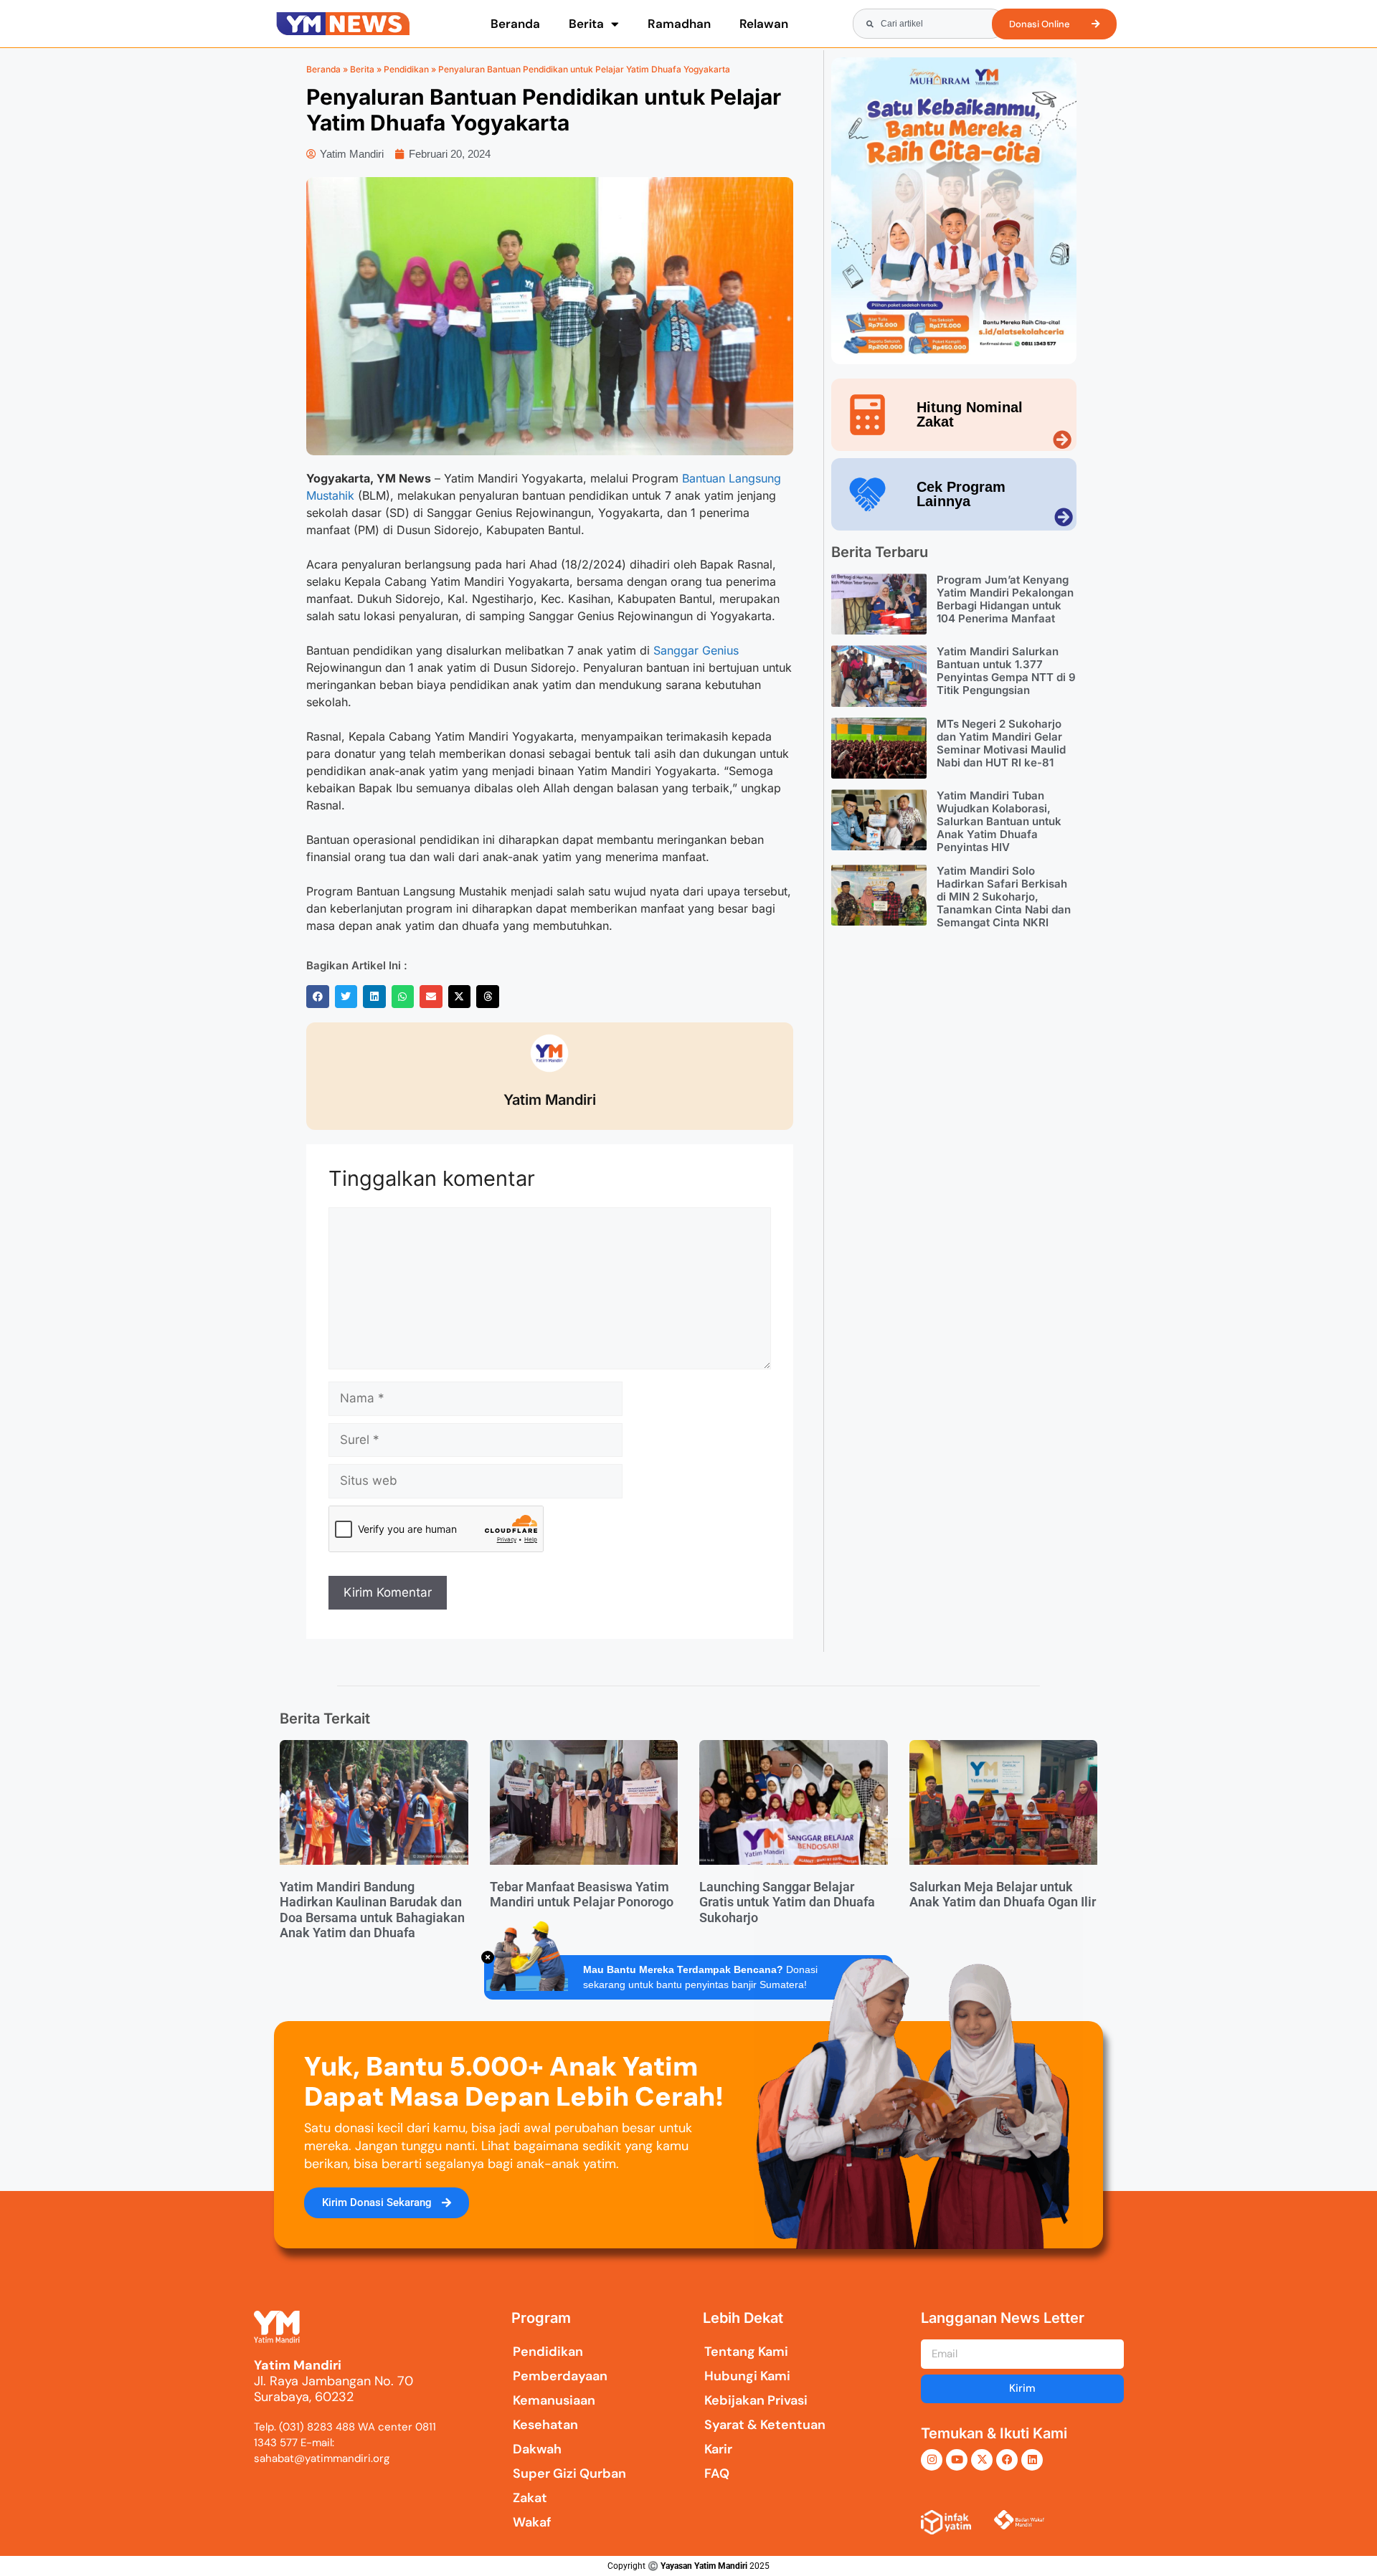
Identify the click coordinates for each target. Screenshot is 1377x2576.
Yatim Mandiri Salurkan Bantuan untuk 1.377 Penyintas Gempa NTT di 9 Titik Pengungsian (1006, 671)
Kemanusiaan (554, 2400)
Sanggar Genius (696, 650)
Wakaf (532, 2522)
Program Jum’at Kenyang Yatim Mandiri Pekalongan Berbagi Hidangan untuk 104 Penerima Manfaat (1005, 599)
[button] (318, 997)
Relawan (764, 24)
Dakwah (537, 2449)
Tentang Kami (746, 2352)
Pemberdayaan (560, 2376)
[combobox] (929, 24)
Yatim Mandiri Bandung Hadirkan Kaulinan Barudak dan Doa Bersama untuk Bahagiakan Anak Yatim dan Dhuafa (372, 1910)
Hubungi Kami (747, 2376)
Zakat (530, 2498)
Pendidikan (406, 69)
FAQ (717, 2473)
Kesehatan (545, 2425)
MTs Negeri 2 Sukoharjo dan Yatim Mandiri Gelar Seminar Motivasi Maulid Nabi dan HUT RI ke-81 (1001, 743)
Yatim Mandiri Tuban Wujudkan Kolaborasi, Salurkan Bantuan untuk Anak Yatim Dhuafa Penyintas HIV (999, 821)
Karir (718, 2449)
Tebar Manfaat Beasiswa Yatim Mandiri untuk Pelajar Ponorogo (582, 1895)
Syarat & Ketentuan (765, 2425)
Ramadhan (679, 24)
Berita (586, 24)
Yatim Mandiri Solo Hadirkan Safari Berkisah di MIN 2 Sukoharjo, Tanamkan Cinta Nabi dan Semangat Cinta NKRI (1004, 897)
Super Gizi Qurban (569, 2473)
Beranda (515, 24)
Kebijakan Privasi (756, 2400)
